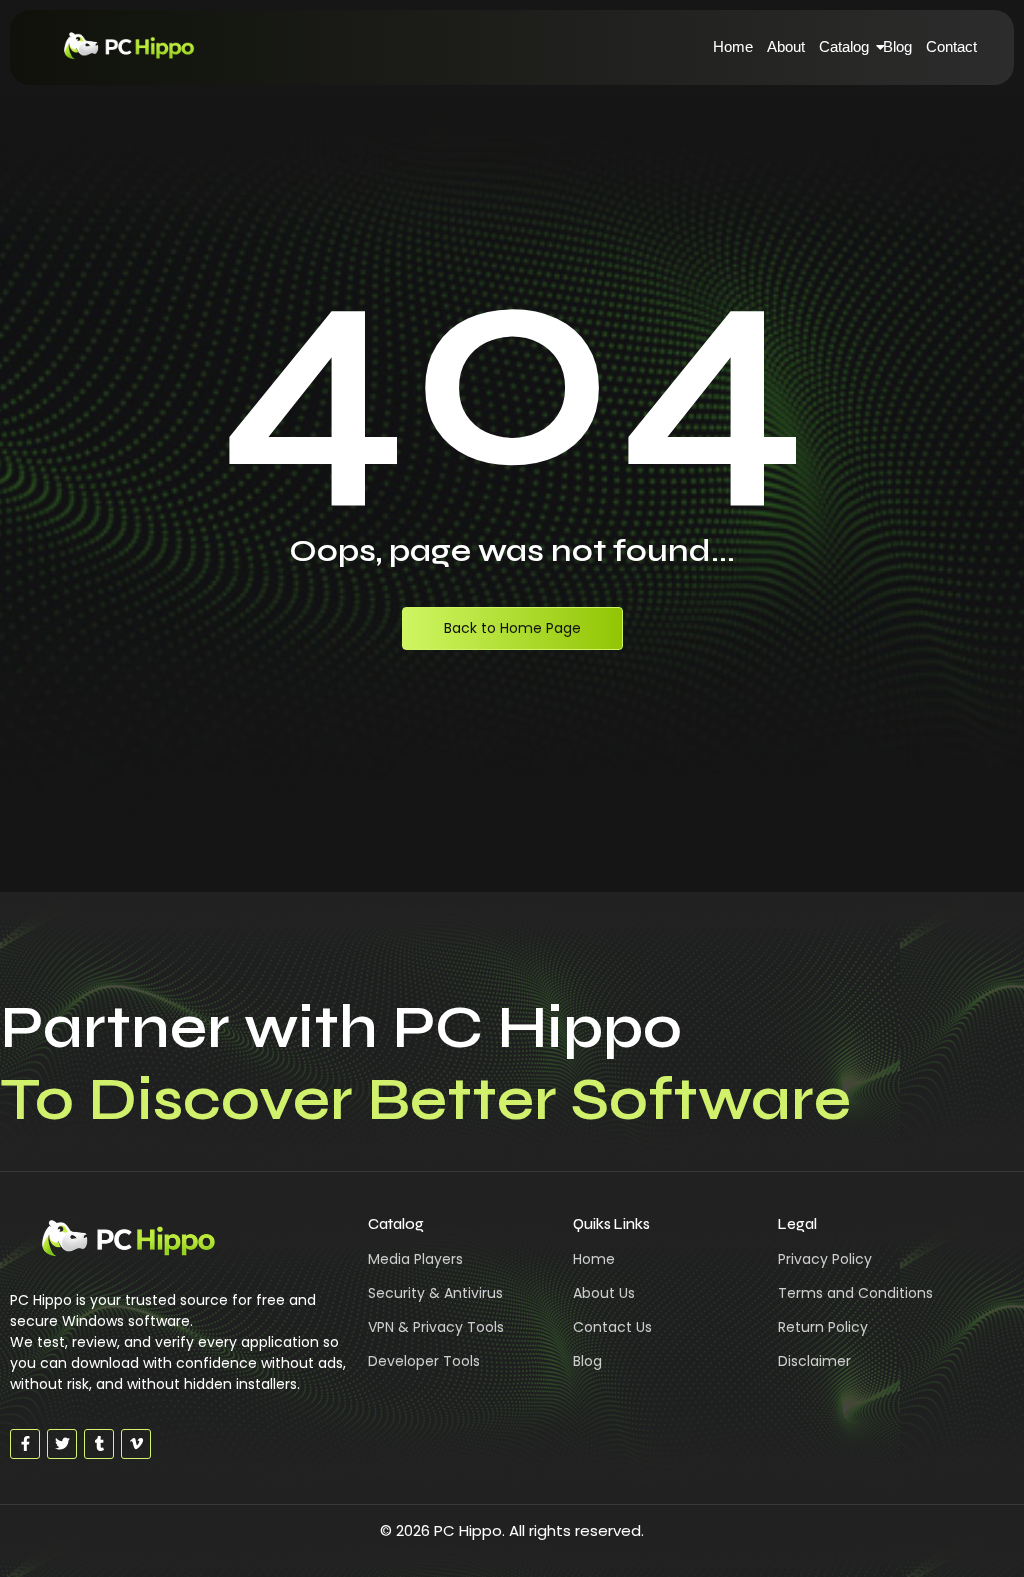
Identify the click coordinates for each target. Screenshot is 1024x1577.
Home (733, 46)
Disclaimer (814, 1361)
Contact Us (612, 1327)
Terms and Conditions (855, 1293)
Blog (897, 46)
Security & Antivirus (435, 1293)
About (786, 46)
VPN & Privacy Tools (436, 1327)
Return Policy (823, 1327)
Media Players (415, 1259)
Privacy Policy (825, 1259)
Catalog (844, 46)
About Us (604, 1293)
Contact (951, 46)
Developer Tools (424, 1361)
